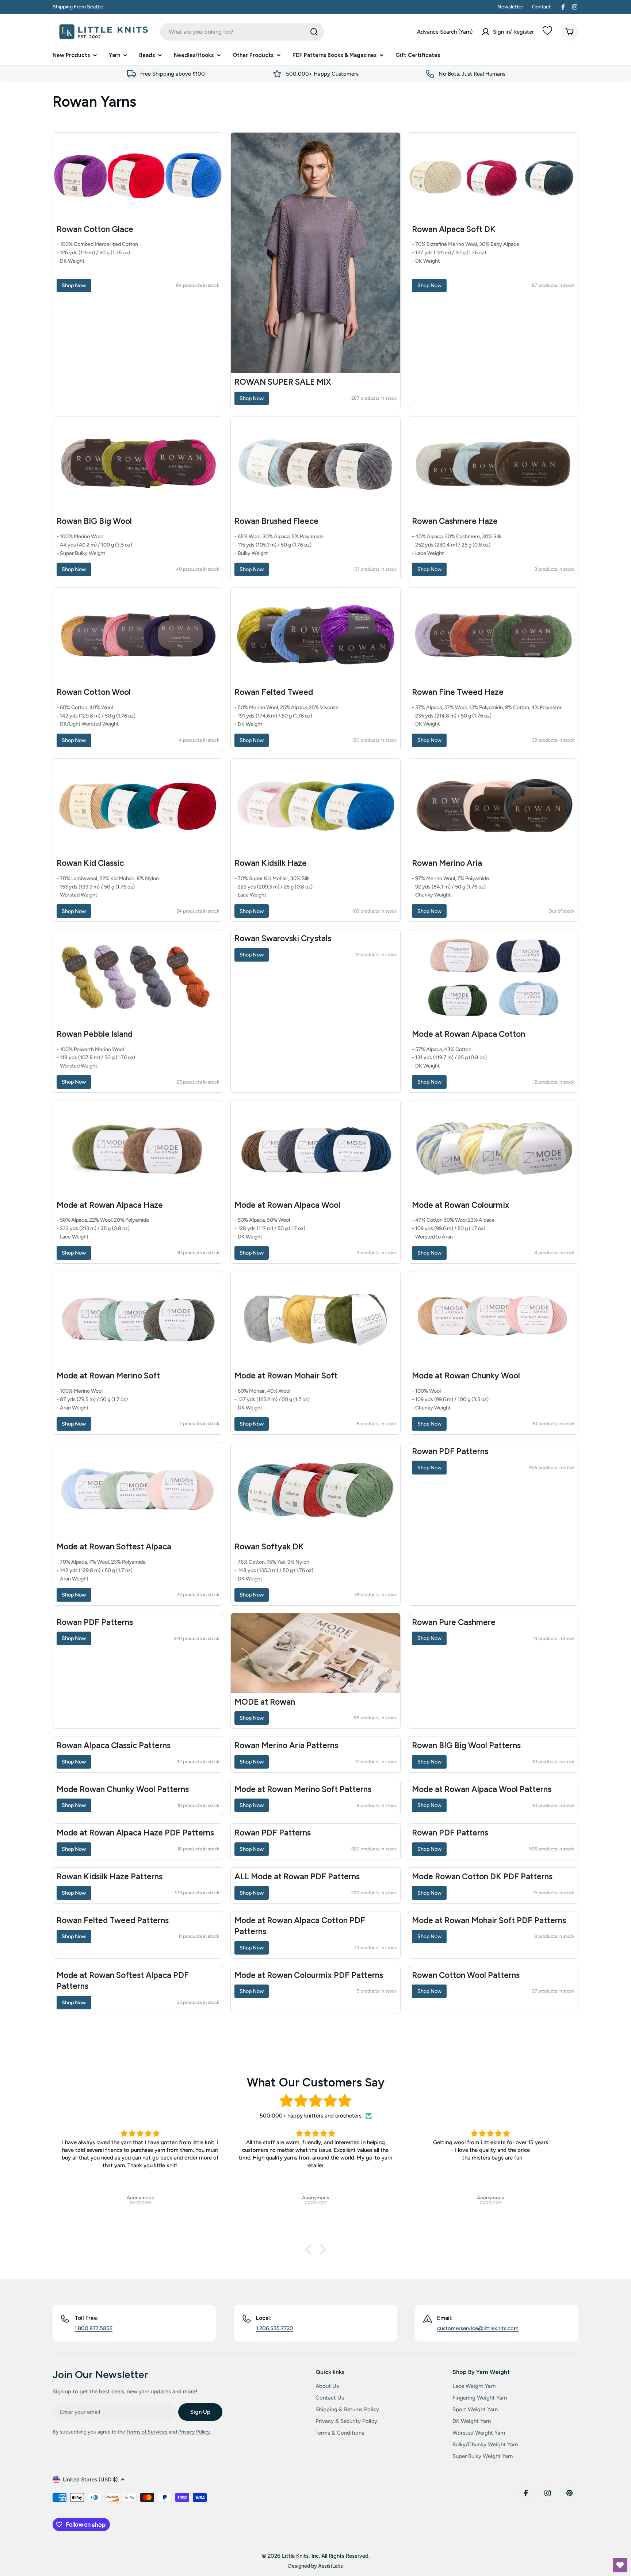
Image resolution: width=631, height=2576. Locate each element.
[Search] (314, 32)
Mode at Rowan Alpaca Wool (287, 1205)
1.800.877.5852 (93, 2328)
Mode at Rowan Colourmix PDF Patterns (309, 1975)
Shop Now (74, 285)
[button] (310, 2249)
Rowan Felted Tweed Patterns (113, 1920)
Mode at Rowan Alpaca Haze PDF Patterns (135, 1833)
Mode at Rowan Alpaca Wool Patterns (482, 1789)
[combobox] (242, 32)
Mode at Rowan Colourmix (461, 1205)
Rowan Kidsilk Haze (271, 863)
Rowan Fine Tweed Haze (458, 692)
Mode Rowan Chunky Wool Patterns (123, 1789)
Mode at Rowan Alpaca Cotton (469, 1034)
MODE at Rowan (265, 1702)
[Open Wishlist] (620, 2565)
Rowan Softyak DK (269, 1547)
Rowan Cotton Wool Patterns (466, 1975)
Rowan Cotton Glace (95, 229)
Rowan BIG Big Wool (94, 521)
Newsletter (510, 7)
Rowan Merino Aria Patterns (286, 1745)
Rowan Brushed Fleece (276, 521)
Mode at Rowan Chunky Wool (466, 1376)
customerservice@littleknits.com (478, 2328)
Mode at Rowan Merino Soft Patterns (303, 1789)
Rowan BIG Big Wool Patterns (466, 1745)
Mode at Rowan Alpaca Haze (110, 1205)
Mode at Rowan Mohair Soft (286, 1376)
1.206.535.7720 (275, 2328)
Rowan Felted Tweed (274, 692)
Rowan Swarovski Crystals (283, 938)
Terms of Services (147, 2432)
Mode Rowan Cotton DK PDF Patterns (482, 1877)
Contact (541, 7)
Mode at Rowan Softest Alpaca (114, 1547)
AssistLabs (330, 2566)
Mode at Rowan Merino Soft (108, 1376)
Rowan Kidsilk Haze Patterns (110, 1877)
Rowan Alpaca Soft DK (454, 229)
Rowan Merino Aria (447, 863)
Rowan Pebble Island (95, 1034)
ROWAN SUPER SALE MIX (283, 382)
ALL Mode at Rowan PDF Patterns (297, 1877)
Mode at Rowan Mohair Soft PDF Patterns (489, 1920)
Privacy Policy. (195, 2432)
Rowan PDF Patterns (450, 1451)
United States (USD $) (90, 2480)
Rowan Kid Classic (90, 863)
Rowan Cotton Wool (94, 692)
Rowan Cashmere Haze (455, 521)
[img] (315, 2101)
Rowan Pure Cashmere (454, 1622)
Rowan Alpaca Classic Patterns (114, 1745)
